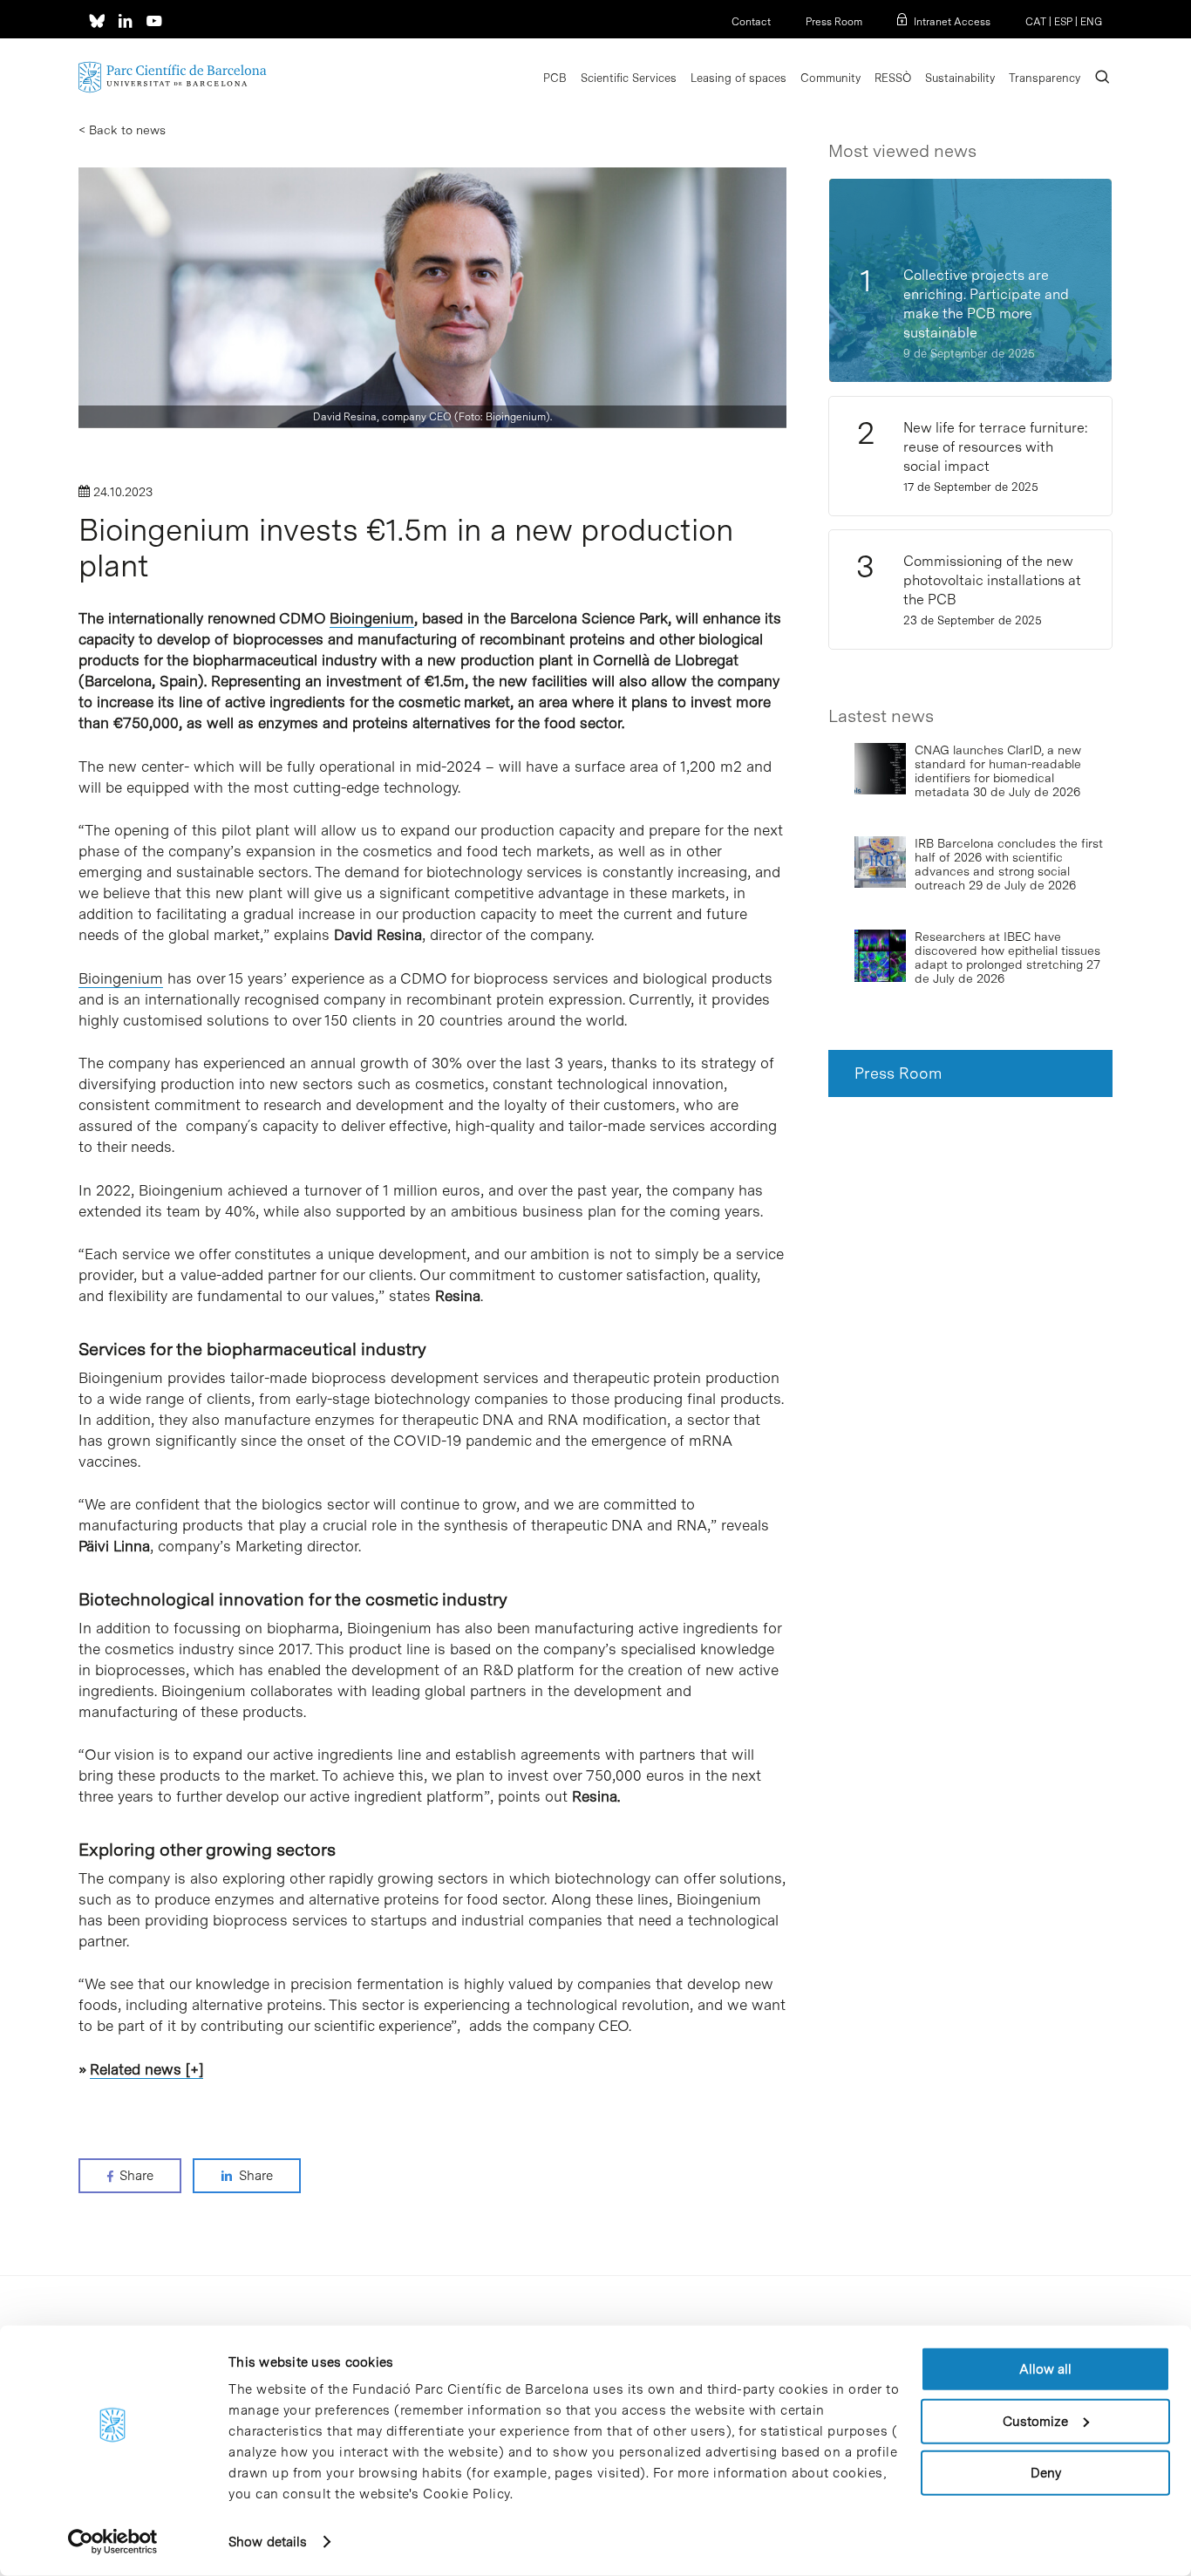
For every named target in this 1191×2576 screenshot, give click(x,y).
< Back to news (122, 130)
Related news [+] (146, 2069)
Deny (1046, 2473)
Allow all (1045, 2369)
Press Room (834, 22)
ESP (1063, 22)
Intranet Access (952, 22)
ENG (1091, 22)
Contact (751, 22)
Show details (268, 2542)
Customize (1035, 2421)
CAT (1036, 22)
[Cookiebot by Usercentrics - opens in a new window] (113, 2542)
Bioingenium (372, 618)
